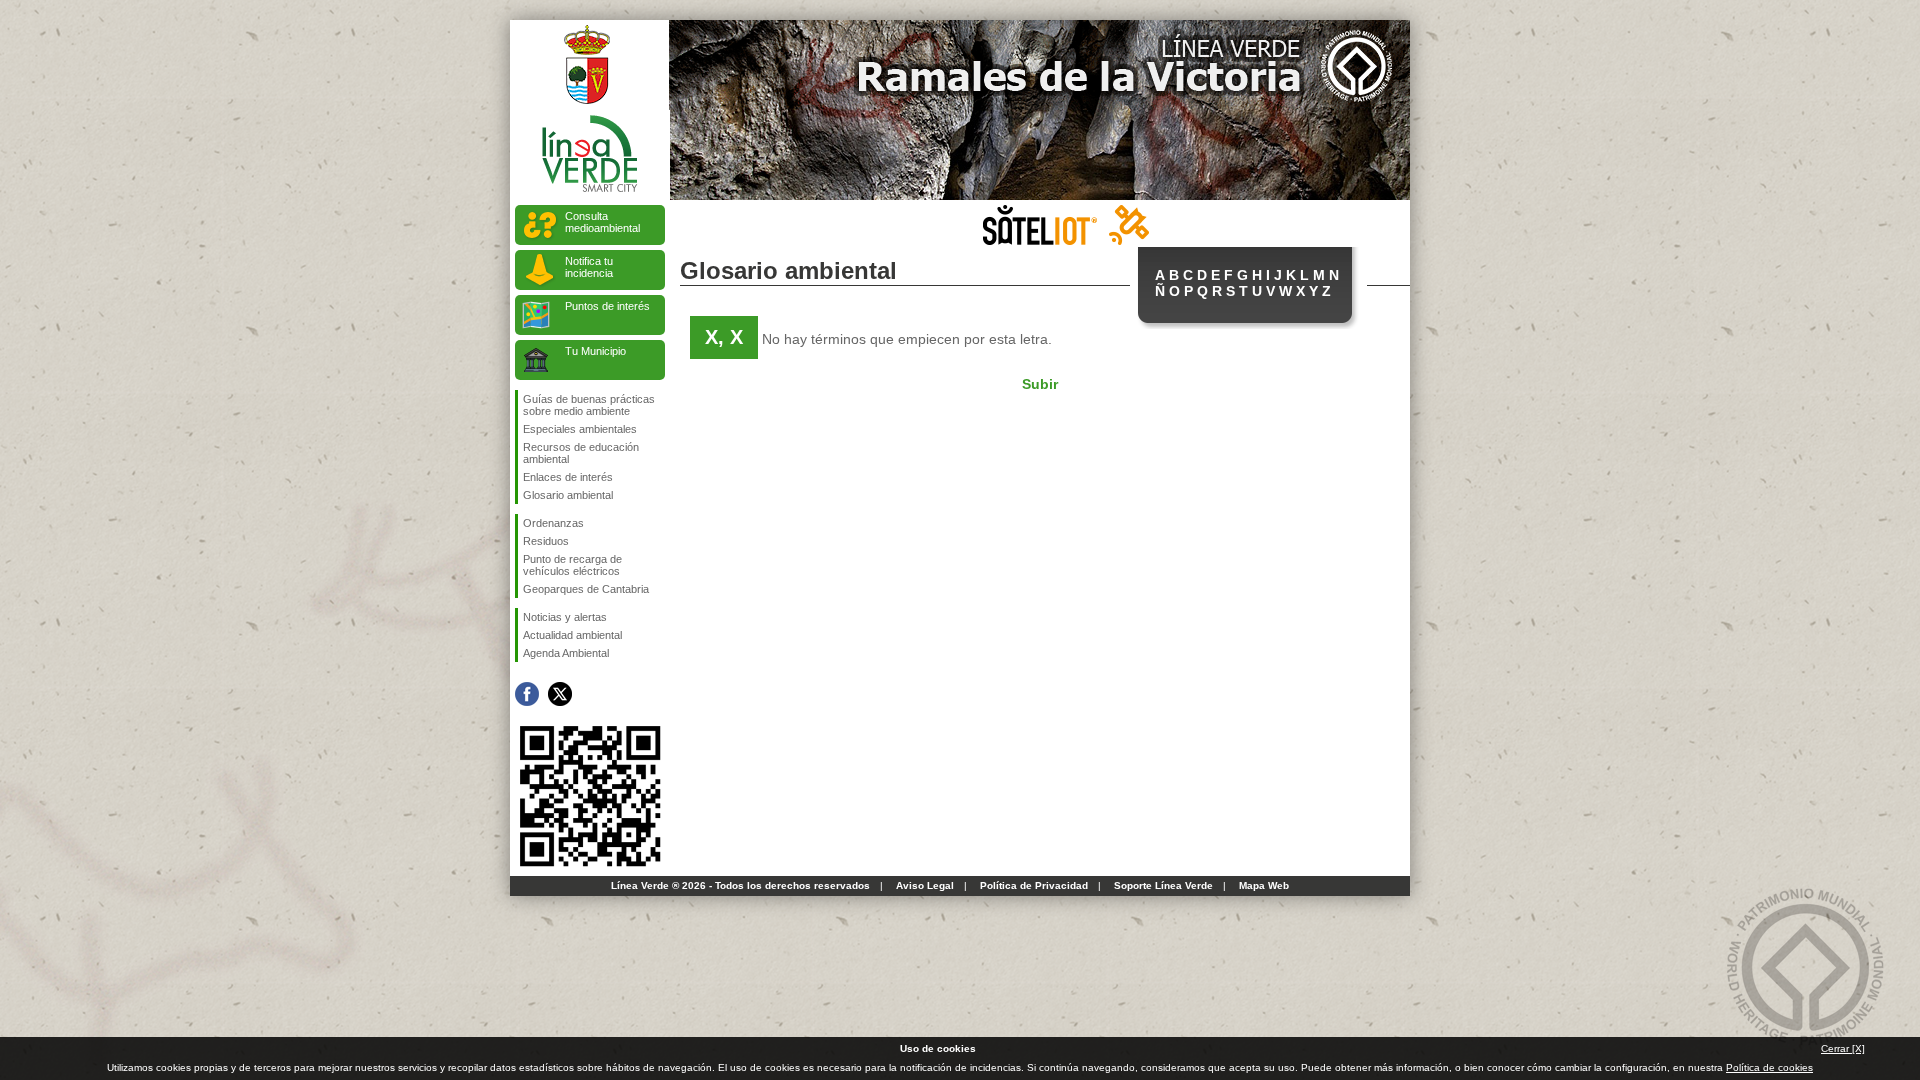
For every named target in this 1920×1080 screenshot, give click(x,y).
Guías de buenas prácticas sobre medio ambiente (589, 405)
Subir (1040, 384)
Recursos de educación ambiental (581, 453)
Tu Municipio (595, 351)
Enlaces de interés (568, 477)
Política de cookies (1769, 1067)
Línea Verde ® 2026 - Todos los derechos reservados (740, 885)
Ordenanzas (553, 523)
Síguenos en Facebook (527, 694)
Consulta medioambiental (602, 222)
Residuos (546, 541)
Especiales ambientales (580, 429)
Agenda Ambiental (566, 653)
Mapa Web (1264, 885)
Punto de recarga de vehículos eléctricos (572, 565)
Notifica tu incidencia (589, 267)
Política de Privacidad (1034, 885)
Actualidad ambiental (572, 635)
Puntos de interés (607, 306)
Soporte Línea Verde (1163, 885)
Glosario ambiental (568, 495)
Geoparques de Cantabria (586, 589)
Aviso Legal (925, 885)
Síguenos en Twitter (560, 694)
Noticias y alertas (565, 617)
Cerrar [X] (1843, 1048)
